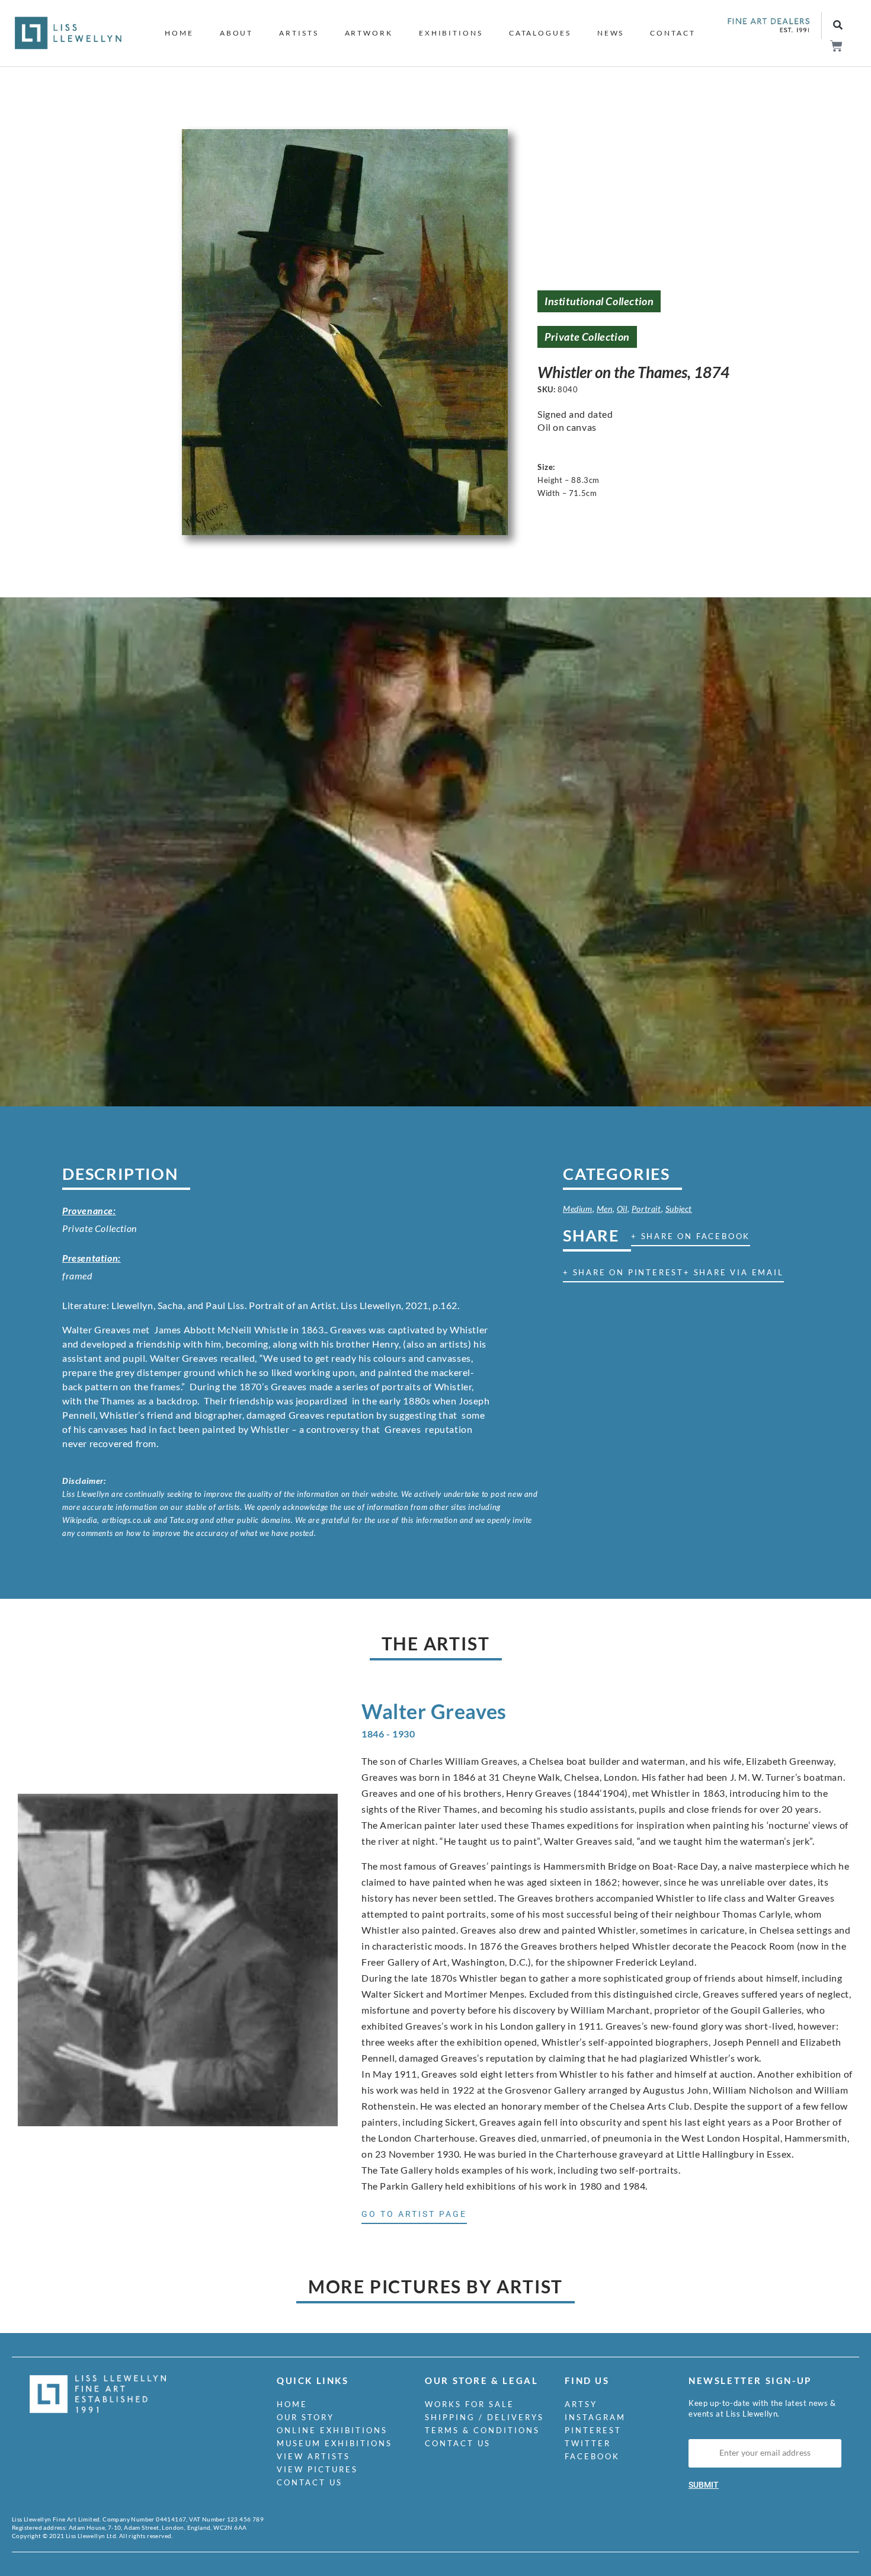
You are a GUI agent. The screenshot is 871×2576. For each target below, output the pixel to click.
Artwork (369, 33)
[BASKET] (836, 46)
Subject (679, 1209)
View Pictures (317, 2469)
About (237, 33)
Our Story (305, 2417)
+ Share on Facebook (691, 1236)
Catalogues (540, 33)
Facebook (592, 2456)
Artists (299, 33)
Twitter (588, 2443)
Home (179, 33)
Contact (673, 33)
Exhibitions (451, 33)
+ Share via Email (734, 1272)
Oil (622, 1209)
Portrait (646, 1209)
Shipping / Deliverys (484, 2417)
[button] (838, 26)
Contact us (310, 2482)
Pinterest (593, 2430)
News (611, 33)
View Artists (313, 2456)
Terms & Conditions (482, 2430)
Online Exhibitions (332, 2430)
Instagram (595, 2417)
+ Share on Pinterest (623, 1272)
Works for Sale (470, 2404)
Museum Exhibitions (334, 2443)
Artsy (581, 2404)
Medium (578, 1209)
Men (605, 1209)
